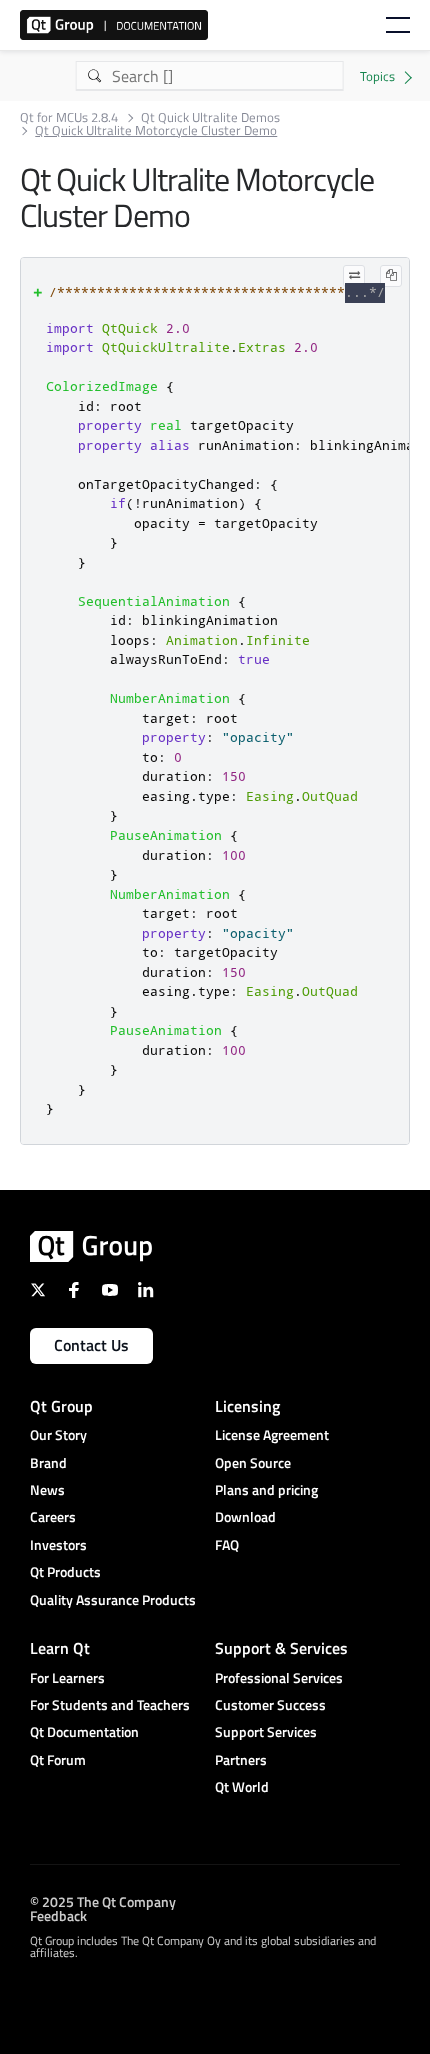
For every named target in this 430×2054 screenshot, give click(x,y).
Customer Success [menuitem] (270, 1704)
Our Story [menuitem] (58, 1434)
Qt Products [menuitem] (65, 1571)
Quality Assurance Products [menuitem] (113, 1599)
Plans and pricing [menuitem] (266, 1489)
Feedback (58, 1915)
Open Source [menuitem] (253, 1462)
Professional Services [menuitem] (279, 1677)
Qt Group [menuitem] (61, 1406)
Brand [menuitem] (48, 1462)
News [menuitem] (47, 1489)
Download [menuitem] (245, 1516)
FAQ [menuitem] (227, 1544)
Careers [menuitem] (53, 1516)
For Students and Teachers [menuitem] (110, 1704)
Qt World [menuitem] (242, 1786)
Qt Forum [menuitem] (58, 1759)
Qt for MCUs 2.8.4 (69, 117)
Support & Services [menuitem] (281, 1648)
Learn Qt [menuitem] (60, 1648)
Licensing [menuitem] (247, 1406)
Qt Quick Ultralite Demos (210, 117)
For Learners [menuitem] (67, 1677)
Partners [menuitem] (241, 1759)
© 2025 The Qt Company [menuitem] (103, 1901)
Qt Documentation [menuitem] (84, 1731)
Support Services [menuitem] (266, 1731)
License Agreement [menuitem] (272, 1434)
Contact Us (91, 1345)
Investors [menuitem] (58, 1544)
